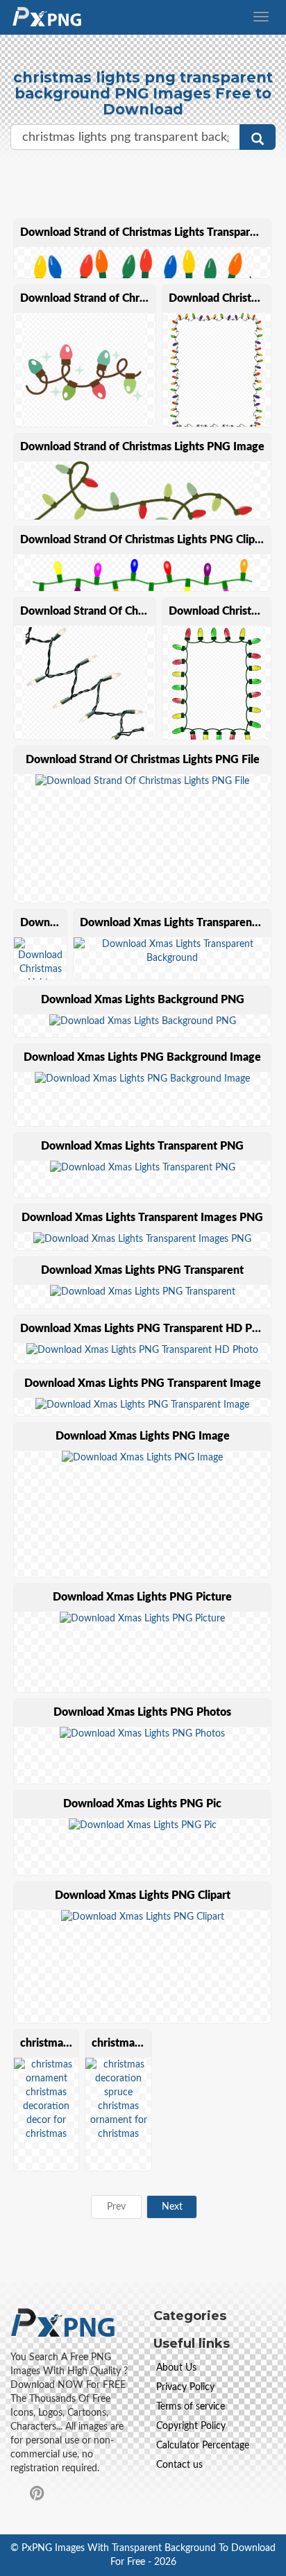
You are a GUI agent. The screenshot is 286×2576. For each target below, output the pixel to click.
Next (172, 2207)
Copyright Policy (191, 2426)
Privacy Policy (185, 2387)
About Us (176, 2368)
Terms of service (191, 2407)
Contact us (179, 2465)
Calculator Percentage (203, 2446)
